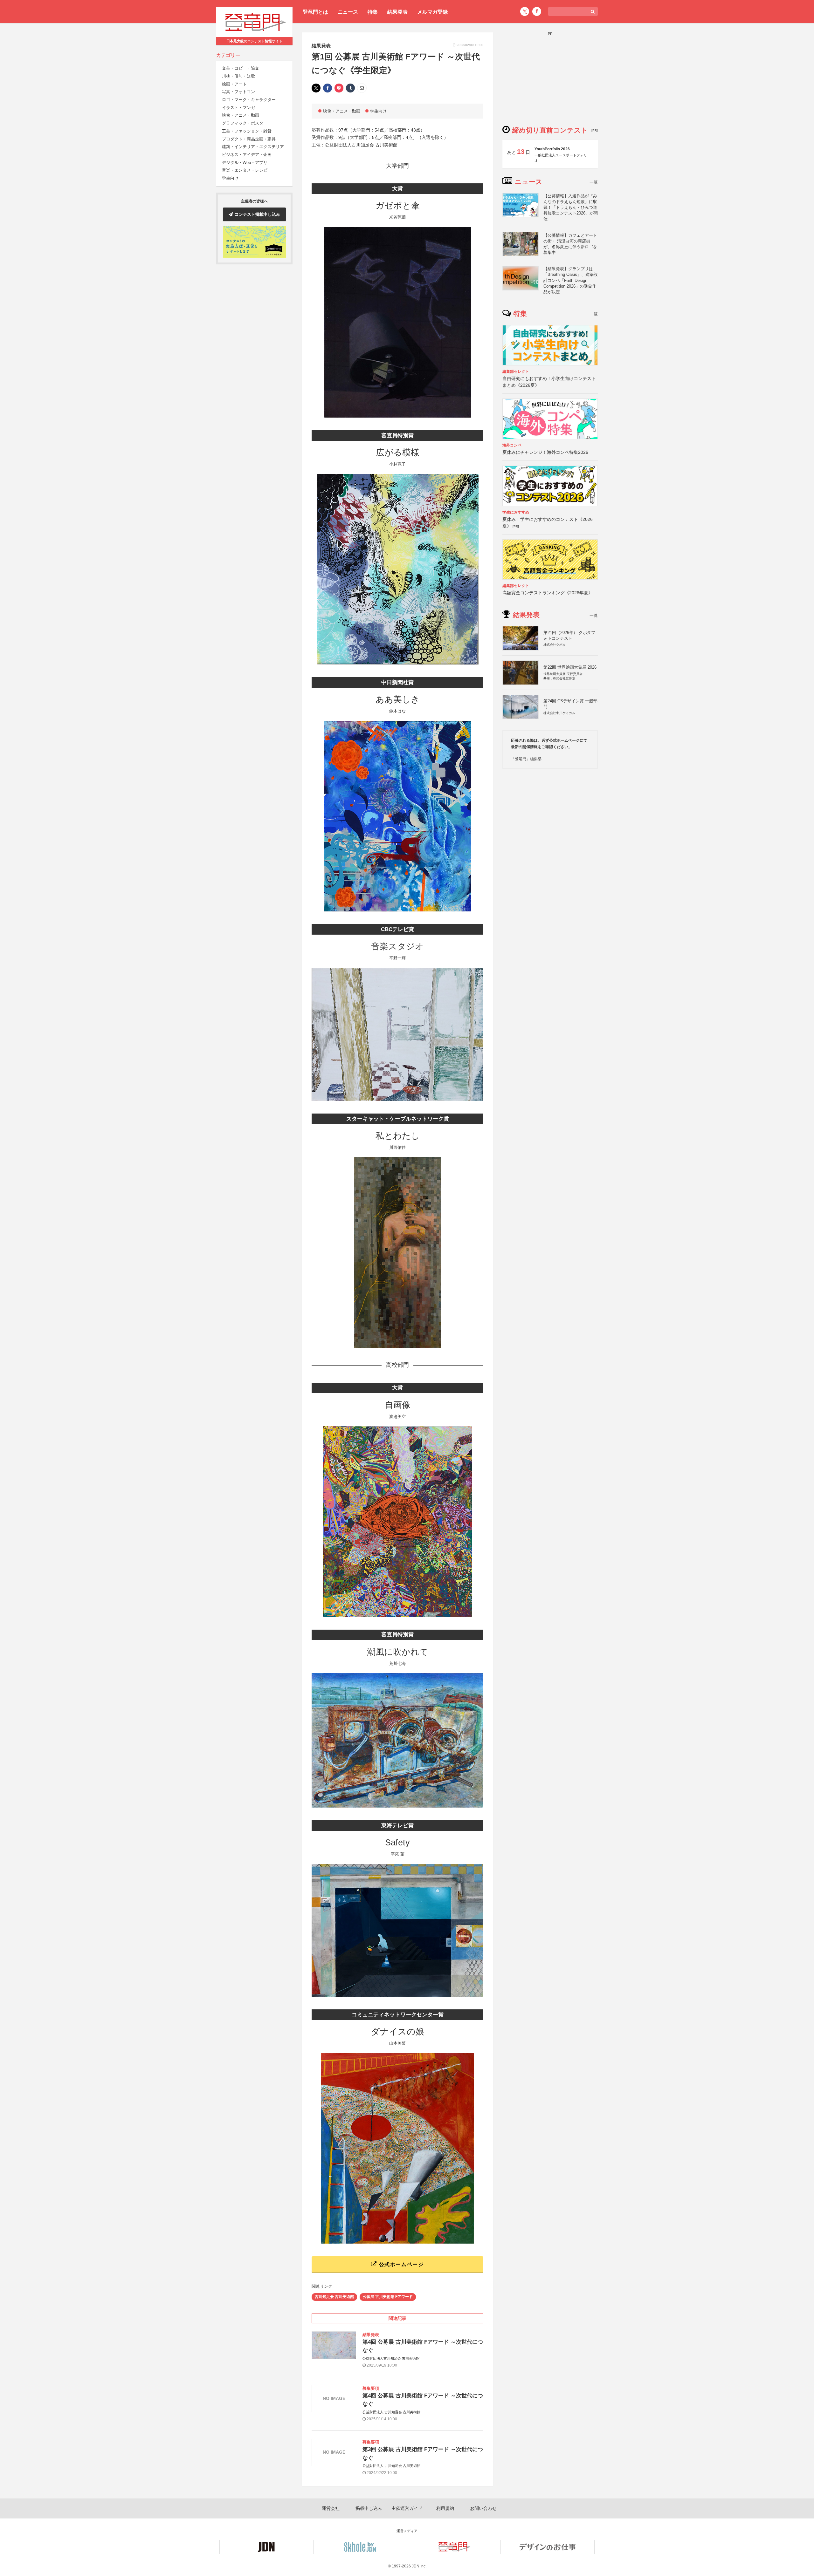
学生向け (230, 178)
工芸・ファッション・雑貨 (247, 131)
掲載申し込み (369, 2508)
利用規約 (445, 2508)
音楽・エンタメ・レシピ (245, 170)
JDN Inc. (419, 2566)
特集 (373, 12)
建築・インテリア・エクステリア (253, 147)
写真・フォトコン (238, 92)
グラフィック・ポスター (245, 123)
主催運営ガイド (407, 2508)
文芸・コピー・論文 (241, 68)
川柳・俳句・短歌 (238, 76)
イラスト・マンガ (238, 108)
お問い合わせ (483, 2508)
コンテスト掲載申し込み (257, 214)
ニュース (348, 12)
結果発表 (397, 12)
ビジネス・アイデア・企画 (247, 155)
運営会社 (331, 2508)
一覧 (594, 182)
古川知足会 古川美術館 (334, 2297)
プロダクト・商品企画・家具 (249, 139)
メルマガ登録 (432, 12)
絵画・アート (234, 84)
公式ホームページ (400, 2264)
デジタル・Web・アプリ (245, 163)
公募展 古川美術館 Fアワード (388, 2297)
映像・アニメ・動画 (241, 116)
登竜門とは (315, 12)
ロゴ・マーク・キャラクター (249, 100)
